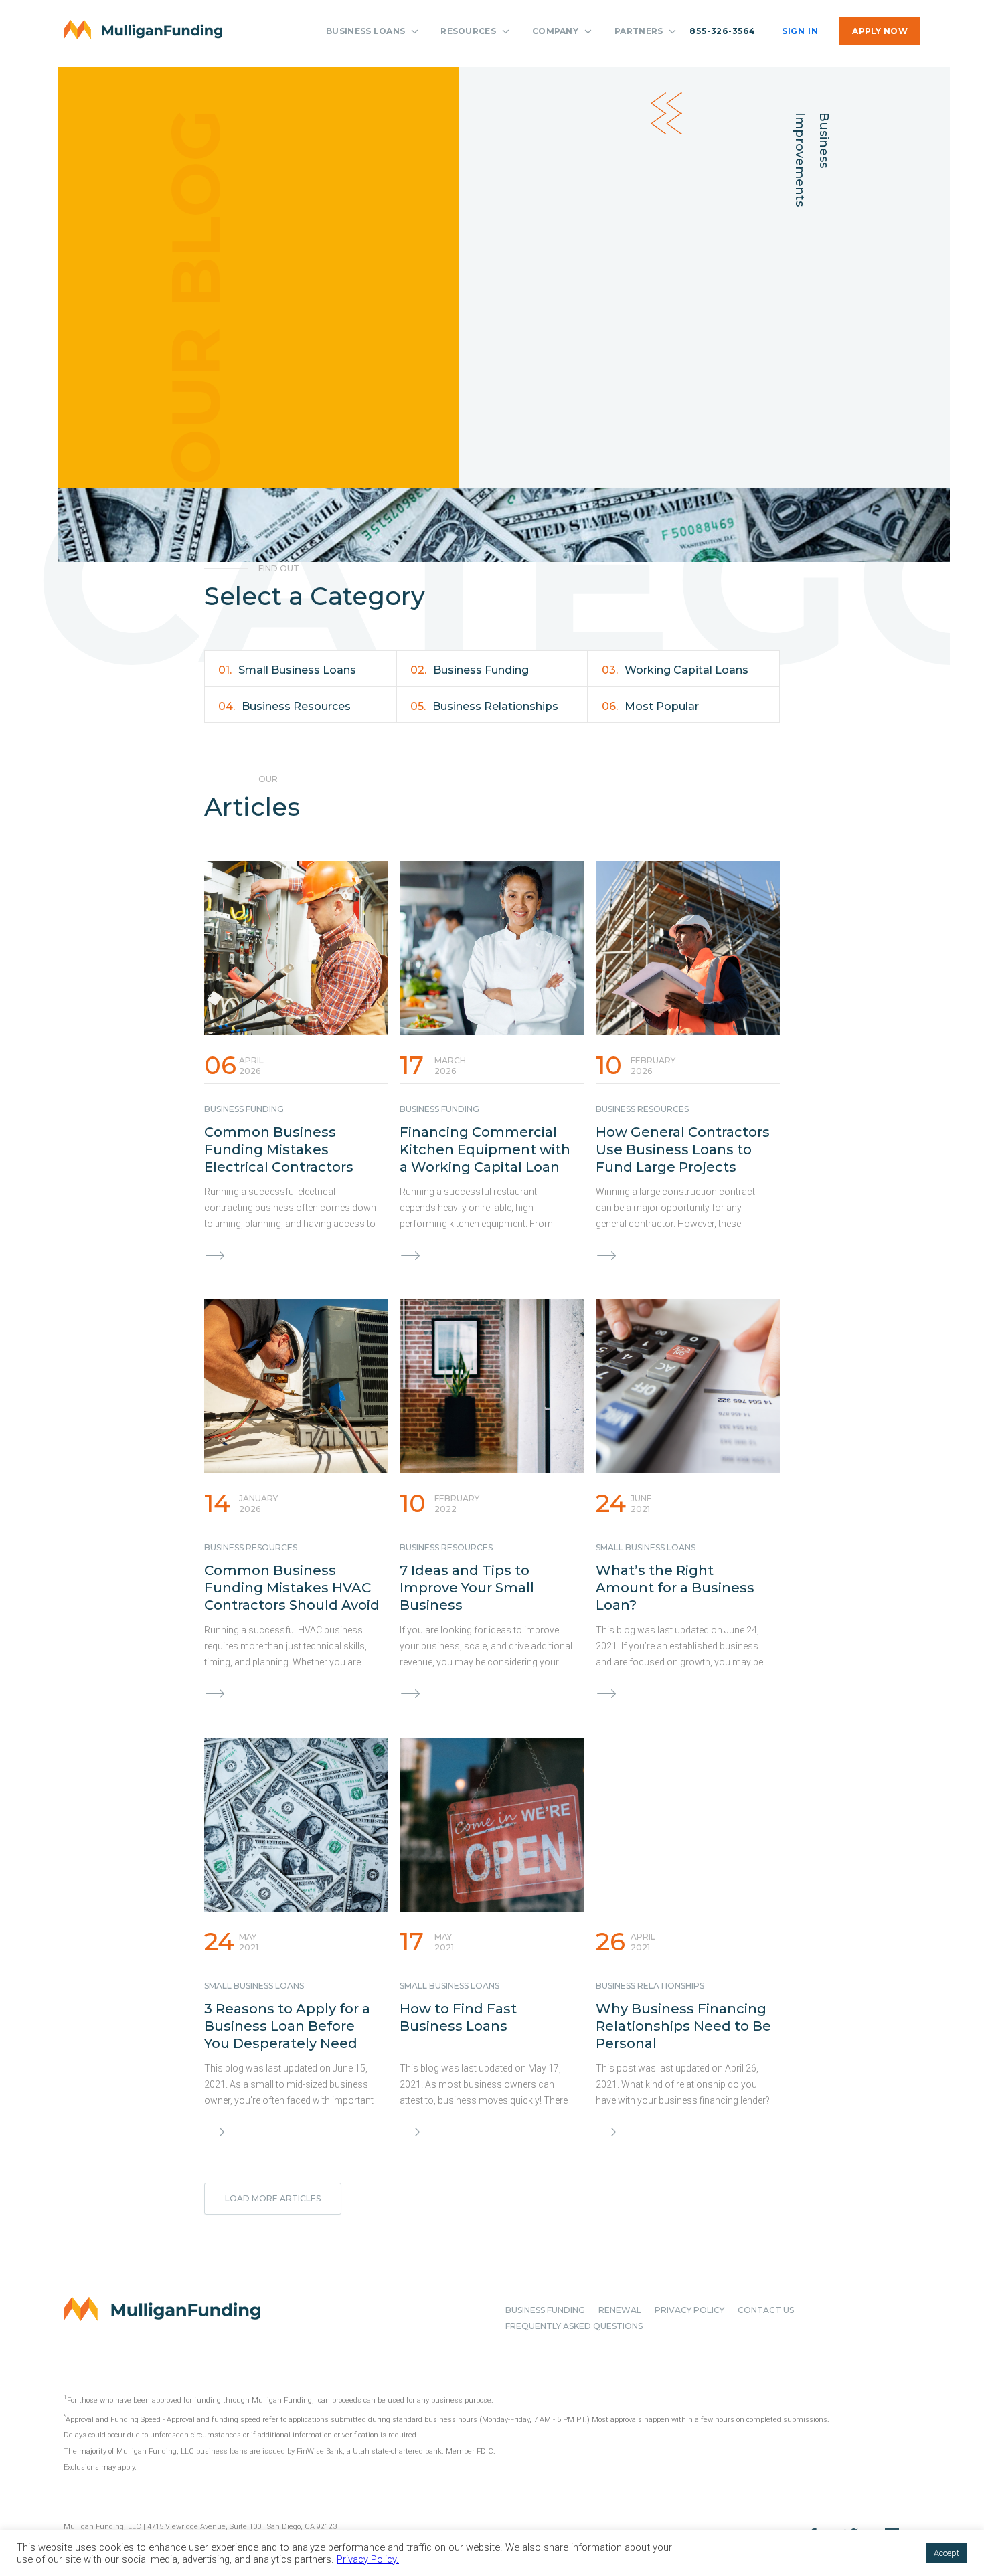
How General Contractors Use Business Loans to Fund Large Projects (683, 1149)
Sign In (800, 31)
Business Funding (470, 670)
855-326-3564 (722, 31)
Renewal (620, 2310)
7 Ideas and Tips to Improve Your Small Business (467, 1588)
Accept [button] (947, 2553)
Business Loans (365, 31)
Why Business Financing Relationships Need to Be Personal (683, 2026)
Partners (639, 31)
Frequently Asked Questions (574, 2326)
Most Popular (650, 706)
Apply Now (880, 31)
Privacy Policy (689, 2310)
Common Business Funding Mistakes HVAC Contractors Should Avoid (292, 1588)
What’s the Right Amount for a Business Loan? (675, 1588)
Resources (468, 31)
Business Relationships (484, 706)
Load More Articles (273, 2198)
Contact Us (766, 2310)
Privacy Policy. (368, 2559)
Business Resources (284, 706)
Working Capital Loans (675, 670)
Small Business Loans (287, 670)
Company (555, 31)
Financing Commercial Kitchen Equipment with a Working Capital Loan (485, 1149)
